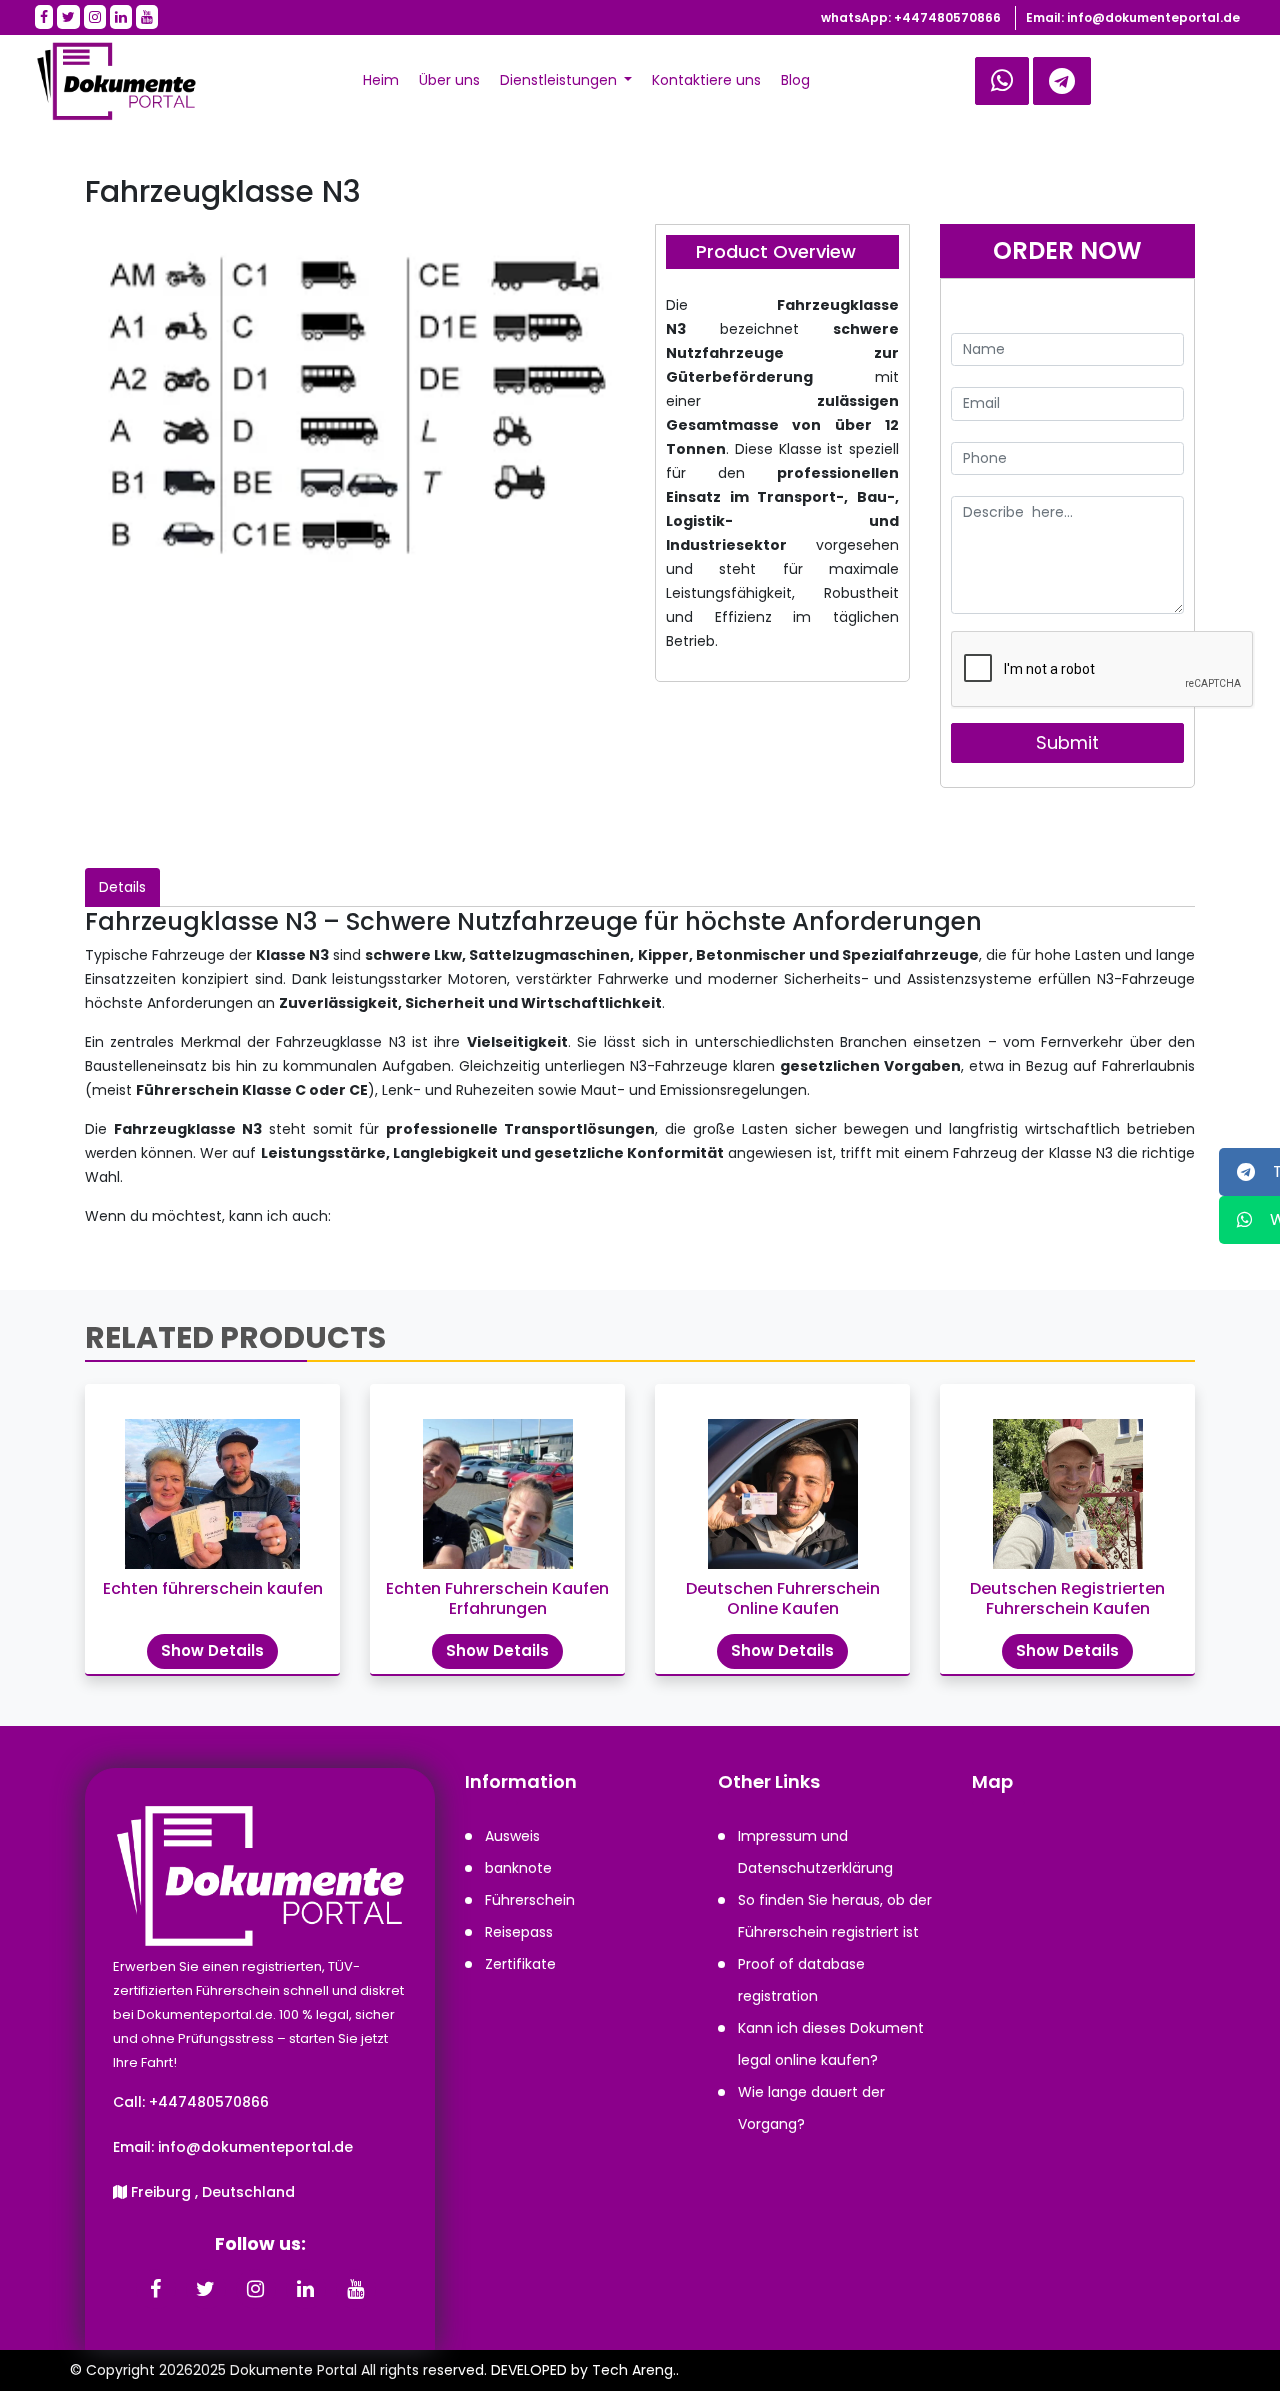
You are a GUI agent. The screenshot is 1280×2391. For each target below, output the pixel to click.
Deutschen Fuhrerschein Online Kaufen (783, 1598)
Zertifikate (520, 1964)
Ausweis (512, 1836)
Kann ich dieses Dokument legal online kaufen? (831, 2044)
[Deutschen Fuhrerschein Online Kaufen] (782, 1484)
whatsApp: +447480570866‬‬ (911, 17)
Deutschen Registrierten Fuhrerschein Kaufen (1067, 1598)
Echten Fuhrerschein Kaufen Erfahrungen (497, 1598)
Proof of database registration (801, 1980)
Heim (381, 80)
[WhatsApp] (1062, 81)
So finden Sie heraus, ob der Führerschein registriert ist (835, 1916)
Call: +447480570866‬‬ (191, 2102)
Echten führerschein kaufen (213, 1588)
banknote (518, 1868)
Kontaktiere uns (706, 80)
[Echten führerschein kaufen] (212, 1484)
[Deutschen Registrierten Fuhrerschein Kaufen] (1067, 1484)
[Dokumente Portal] (106, 81)
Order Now (1067, 250)
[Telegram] (1002, 81)
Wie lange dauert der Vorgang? (811, 2108)
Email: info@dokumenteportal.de (1133, 17)
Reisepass (519, 1932)
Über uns (449, 80)
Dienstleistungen (560, 80)
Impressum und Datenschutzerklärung (815, 1852)
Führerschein (530, 1900)
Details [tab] (122, 887)
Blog (795, 80)
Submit (1067, 742)
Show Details (212, 1650)
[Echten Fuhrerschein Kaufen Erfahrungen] (497, 1484)
